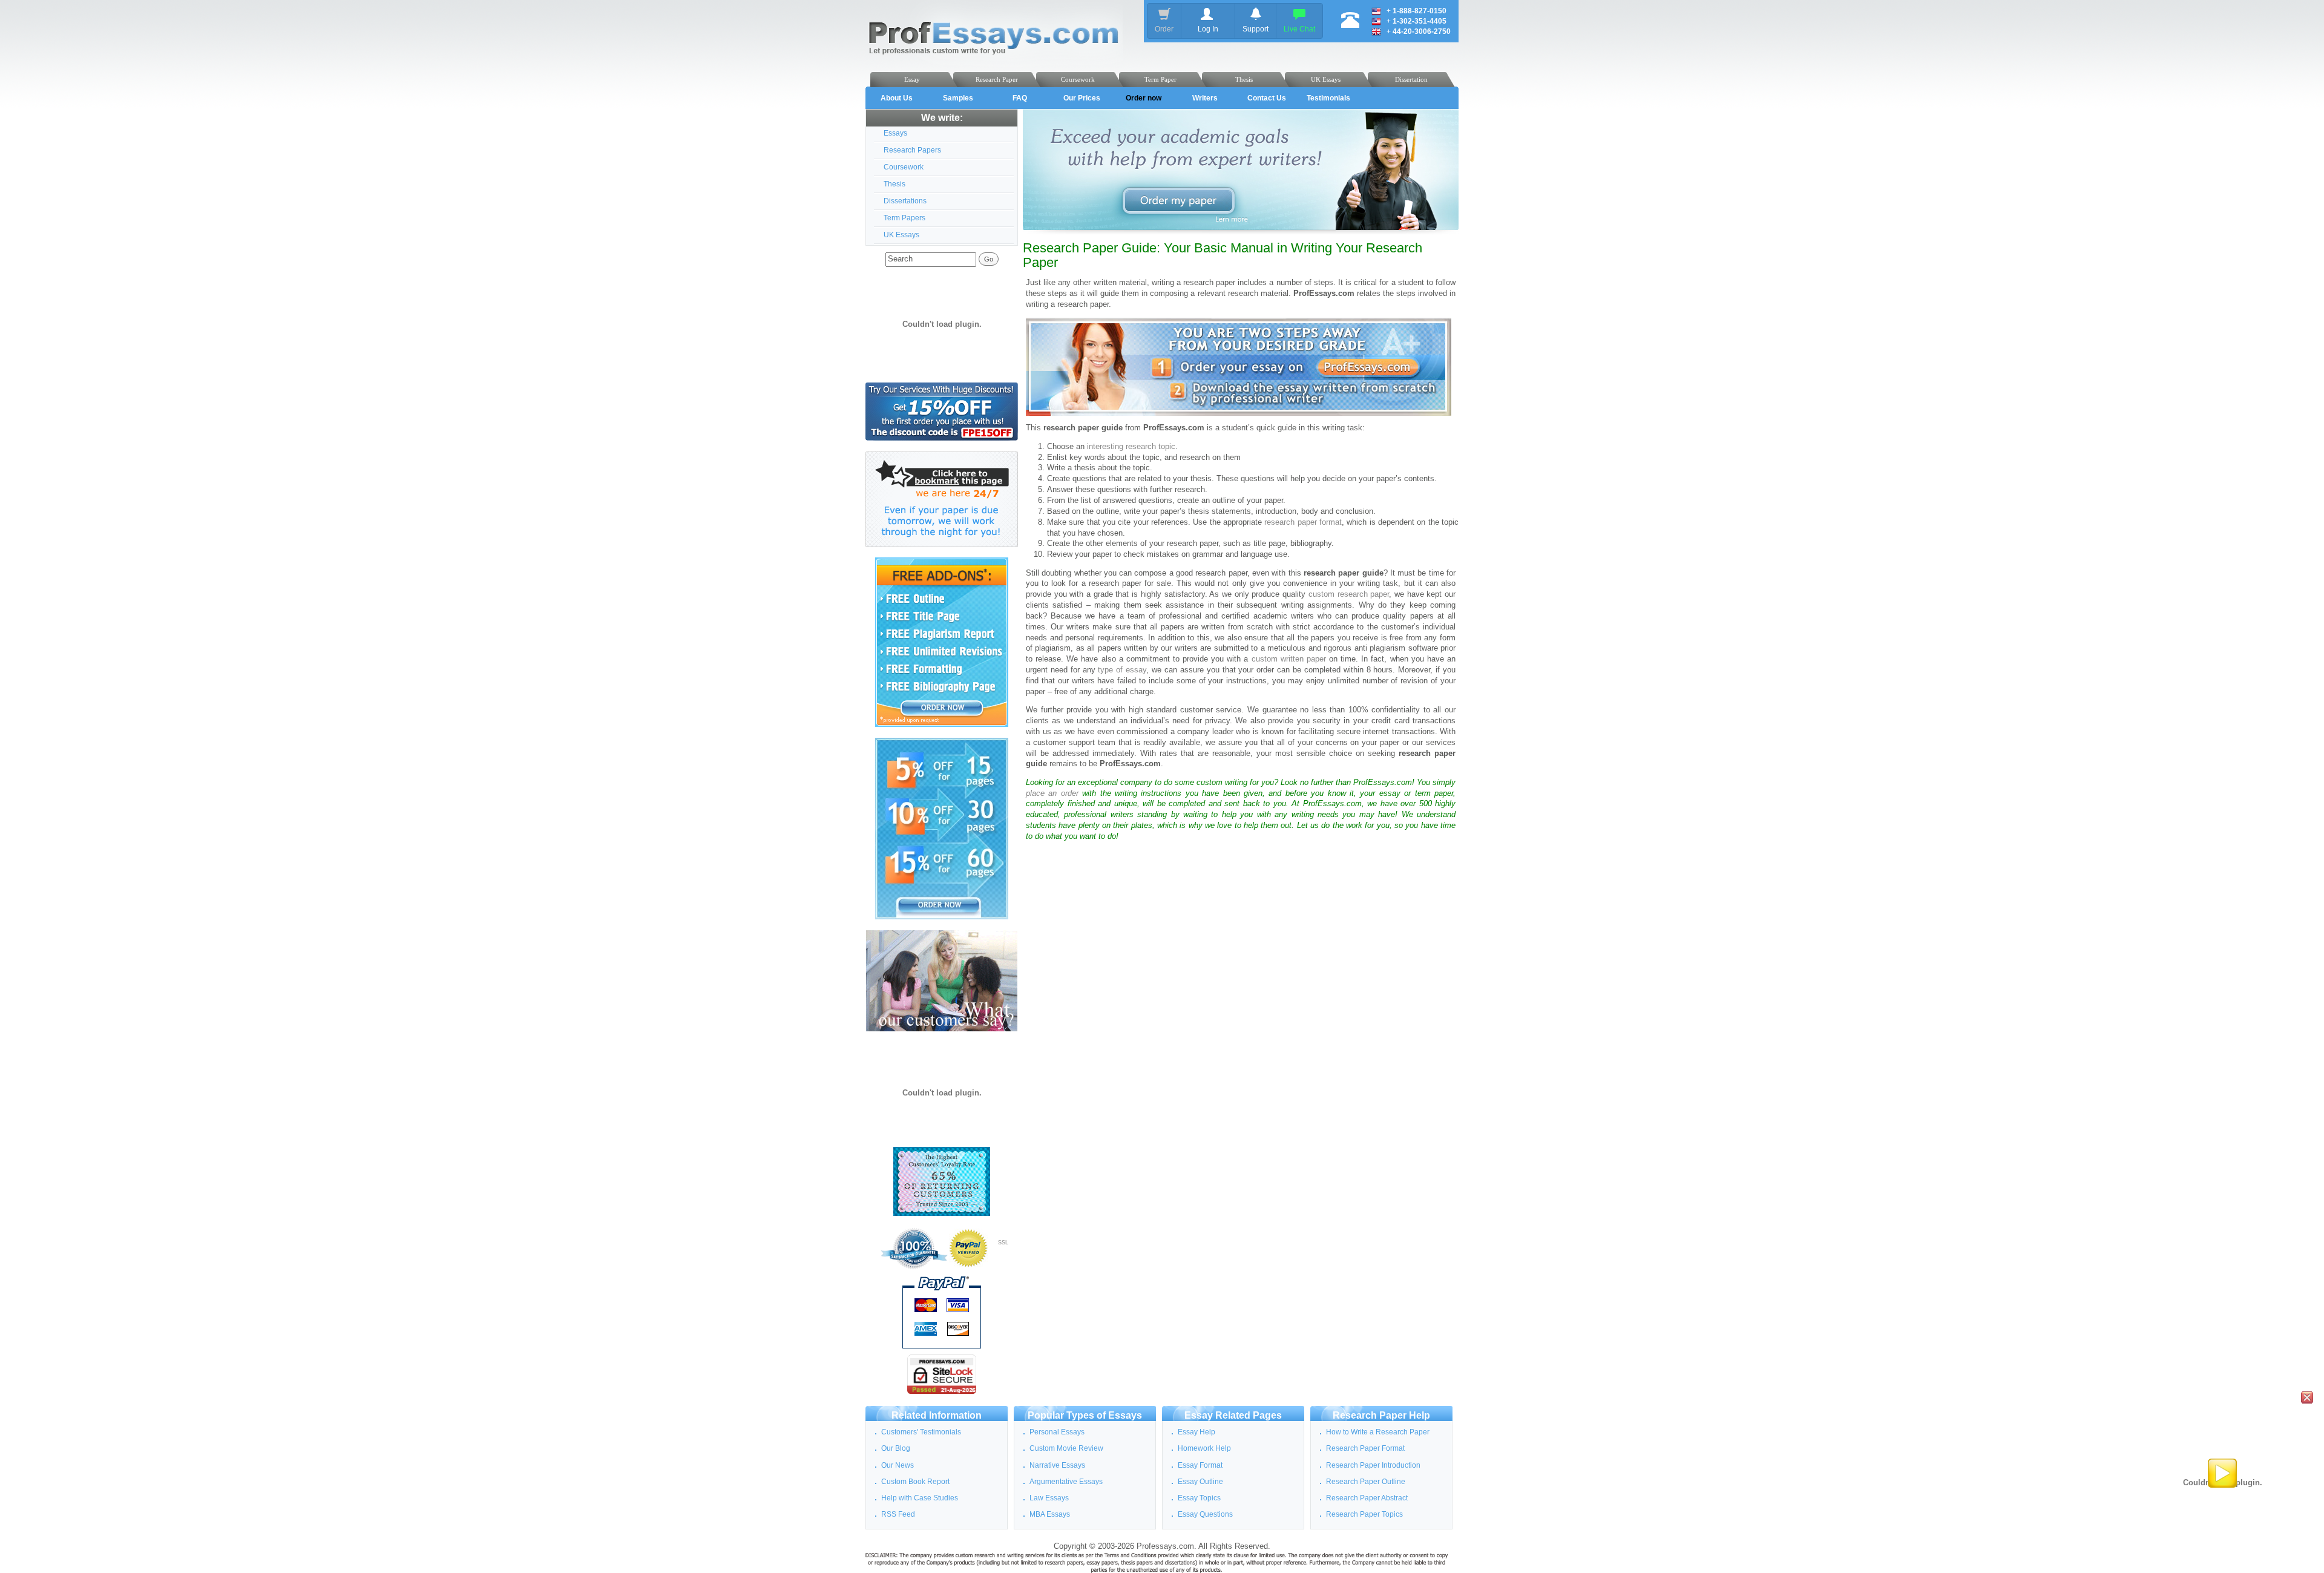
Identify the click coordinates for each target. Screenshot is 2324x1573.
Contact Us (1267, 98)
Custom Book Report (915, 1482)
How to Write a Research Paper (1378, 1432)
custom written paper (1289, 659)
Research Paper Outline (1366, 1482)
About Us (897, 98)
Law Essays (1049, 1498)
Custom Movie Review (1066, 1448)
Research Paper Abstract (1367, 1498)
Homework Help (1204, 1448)
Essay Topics (1199, 1498)
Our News (898, 1465)
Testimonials (1328, 98)
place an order (1052, 793)
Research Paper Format (1365, 1448)
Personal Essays (1057, 1432)
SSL (1003, 1243)
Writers (1205, 98)
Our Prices (1082, 98)
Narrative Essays (1057, 1465)
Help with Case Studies (920, 1498)
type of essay (1122, 670)
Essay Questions (1205, 1514)
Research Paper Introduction (1373, 1465)
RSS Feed (898, 1514)
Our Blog (896, 1448)
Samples (958, 98)
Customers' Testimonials (921, 1432)
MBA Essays (1050, 1514)
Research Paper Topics (1364, 1514)
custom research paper (1349, 594)
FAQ (1020, 98)
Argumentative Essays (1066, 1482)
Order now (1144, 98)
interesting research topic (1131, 447)
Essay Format (1200, 1465)
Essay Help (1196, 1432)
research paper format (1303, 522)
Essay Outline (1200, 1482)
